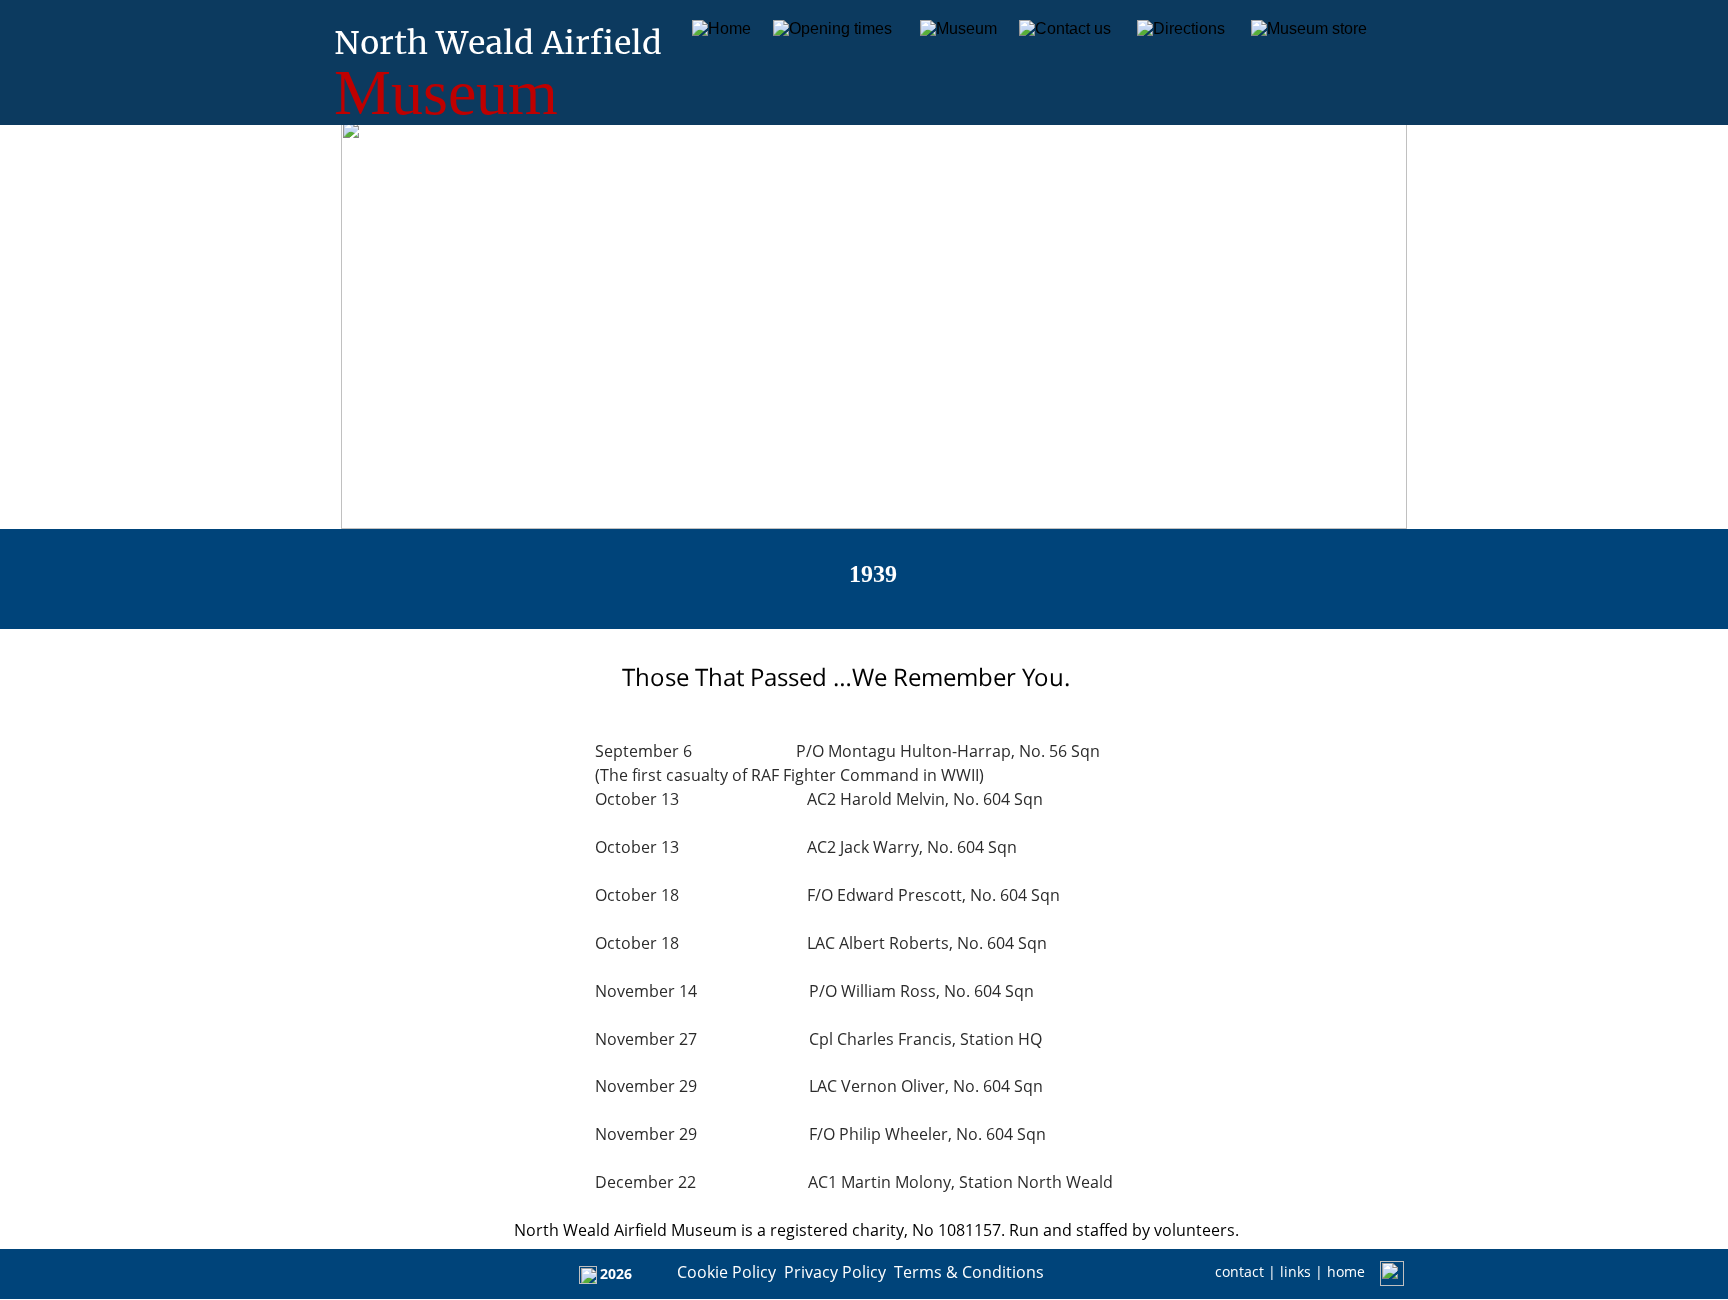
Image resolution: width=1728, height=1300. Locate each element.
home (1346, 1271)
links (1297, 1271)
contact (1239, 1271)
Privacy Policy (835, 1272)
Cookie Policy (726, 1272)
